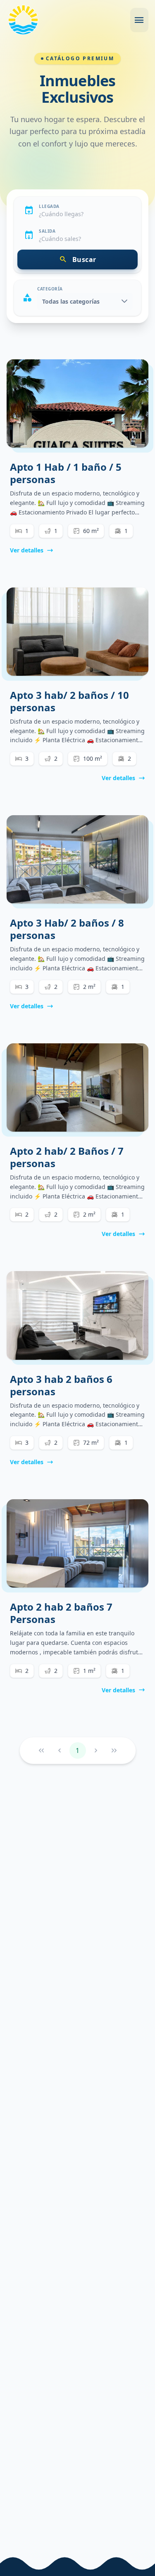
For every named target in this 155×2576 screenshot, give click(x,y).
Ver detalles (27, 550)
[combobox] (85, 214)
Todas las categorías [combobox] (71, 301)
